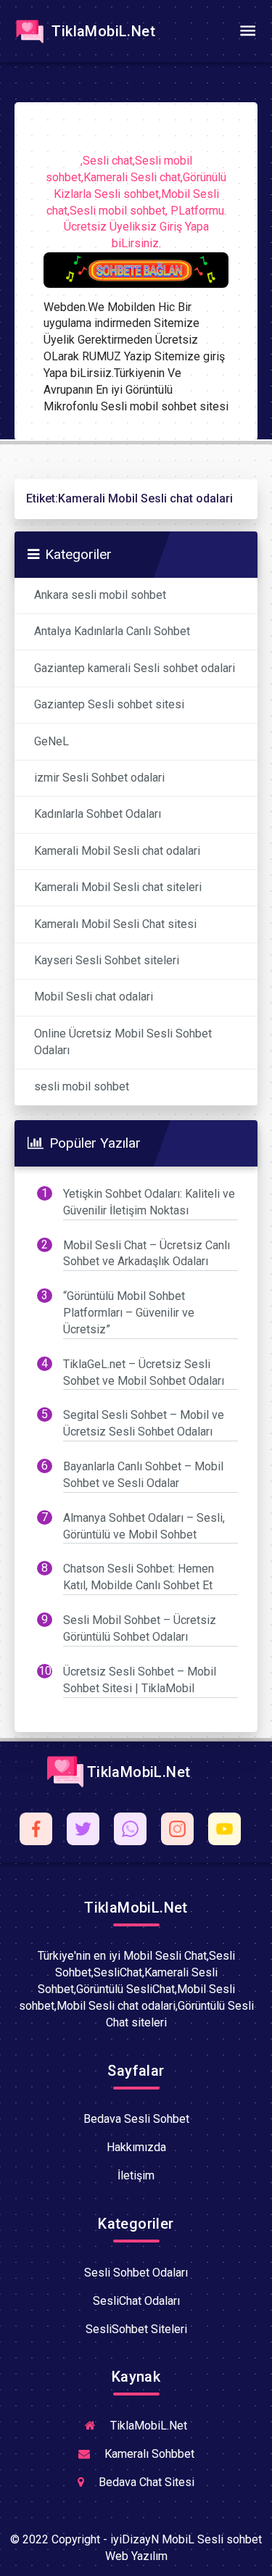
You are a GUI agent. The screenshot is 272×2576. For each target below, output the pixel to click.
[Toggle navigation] (247, 31)
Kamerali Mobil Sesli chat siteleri (118, 887)
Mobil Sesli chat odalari (94, 997)
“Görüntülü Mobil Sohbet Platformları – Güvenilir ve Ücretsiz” (129, 1313)
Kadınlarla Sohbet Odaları (98, 814)
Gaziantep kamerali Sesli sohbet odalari (135, 668)
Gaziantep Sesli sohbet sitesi (109, 704)
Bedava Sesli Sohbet (136, 2119)
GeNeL (51, 741)
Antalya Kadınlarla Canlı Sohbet (112, 631)
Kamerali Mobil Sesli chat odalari (117, 851)
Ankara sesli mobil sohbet (100, 595)
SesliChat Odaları (136, 2301)
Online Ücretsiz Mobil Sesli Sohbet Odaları (123, 1042)
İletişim (136, 2175)
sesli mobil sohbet (82, 1086)
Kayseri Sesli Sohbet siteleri (107, 960)
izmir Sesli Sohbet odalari (99, 778)
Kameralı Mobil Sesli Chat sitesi (115, 924)
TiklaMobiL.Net (102, 31)
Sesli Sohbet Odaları (136, 2273)
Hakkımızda (136, 2147)
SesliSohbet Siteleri (136, 2329)
